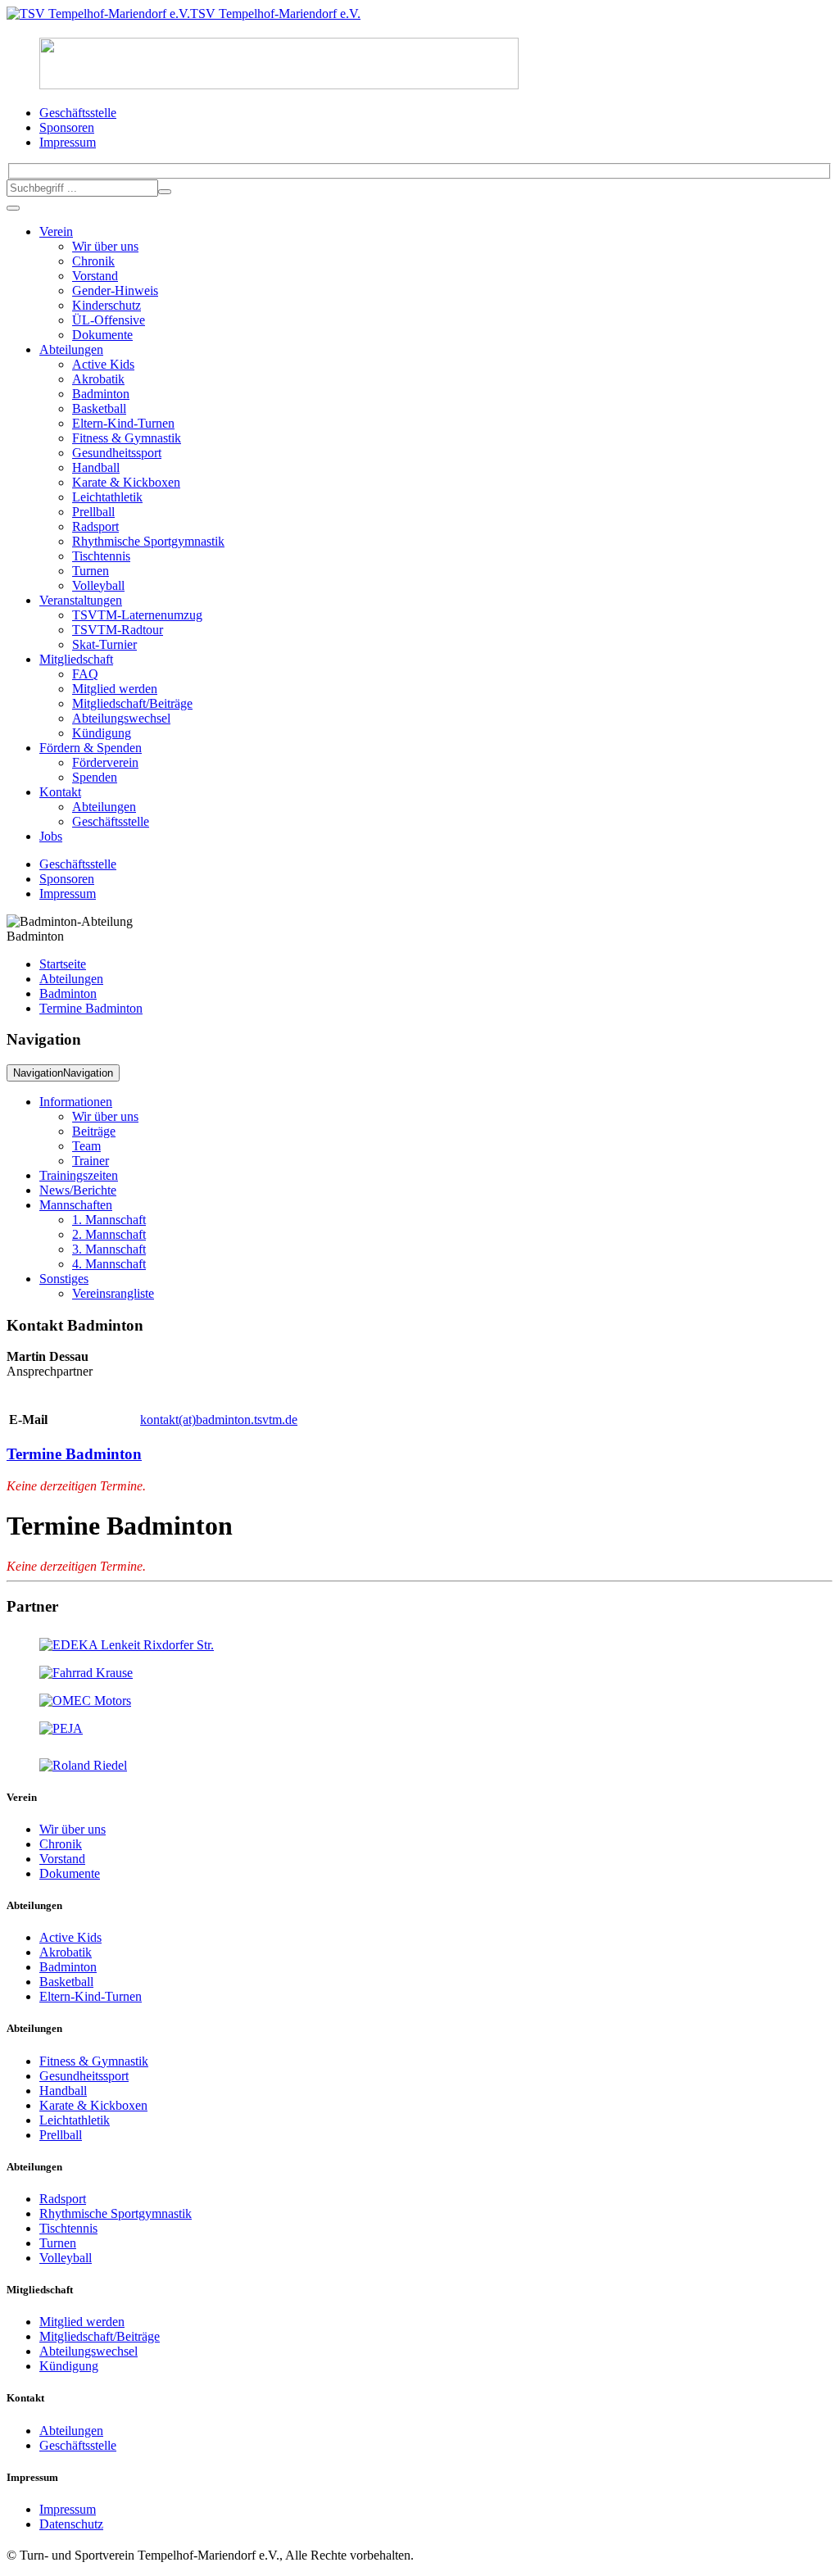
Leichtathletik (107, 497)
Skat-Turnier (104, 644)
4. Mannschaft (109, 1264)
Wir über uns (105, 246)
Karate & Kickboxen (126, 482)
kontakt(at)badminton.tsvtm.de (219, 1420)
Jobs (51, 836)
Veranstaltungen (81, 600)
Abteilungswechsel (121, 718)
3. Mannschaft (109, 1249)
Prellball (93, 512)
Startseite (63, 964)
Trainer (91, 1161)
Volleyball (98, 585)
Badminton (101, 394)
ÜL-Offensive (109, 320)
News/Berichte (78, 1190)
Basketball (99, 408)
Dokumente (102, 335)
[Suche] (165, 192)
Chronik (93, 261)
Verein (56, 231)
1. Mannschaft (109, 1220)
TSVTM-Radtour (118, 630)
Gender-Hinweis (115, 290)
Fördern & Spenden (91, 748)
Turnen (91, 571)
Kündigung (102, 733)
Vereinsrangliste (113, 1293)
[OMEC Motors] (85, 1701)
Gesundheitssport (117, 453)
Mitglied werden (115, 689)
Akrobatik (98, 379)
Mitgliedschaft (76, 659)
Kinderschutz (107, 305)
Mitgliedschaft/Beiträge (132, 703)
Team (86, 1146)
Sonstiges (64, 1279)
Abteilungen (71, 349)
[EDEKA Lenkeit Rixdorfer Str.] (127, 1645)
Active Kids (103, 364)
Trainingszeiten (79, 1175)
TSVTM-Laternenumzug (137, 615)
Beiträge (94, 1131)
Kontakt (60, 792)
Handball (96, 467)
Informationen (76, 1102)
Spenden (95, 777)
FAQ (85, 674)
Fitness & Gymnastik (127, 438)
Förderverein (105, 762)
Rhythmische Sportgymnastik (148, 541)
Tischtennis (101, 556)
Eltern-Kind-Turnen (123, 423)
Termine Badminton (91, 1008)
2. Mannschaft (109, 1234)
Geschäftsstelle (111, 821)
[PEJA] (61, 1728)
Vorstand (95, 276)
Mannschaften (76, 1205)
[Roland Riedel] (83, 1765)
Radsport (95, 526)
